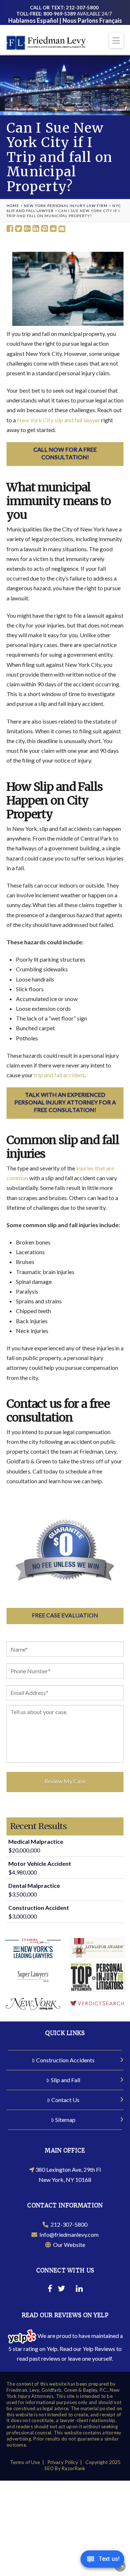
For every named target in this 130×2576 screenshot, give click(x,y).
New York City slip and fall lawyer (58, 420)
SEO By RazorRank (65, 2468)
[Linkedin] (79, 2290)
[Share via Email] (62, 229)
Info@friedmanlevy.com (68, 2234)
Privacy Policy (63, 2462)
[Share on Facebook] (10, 229)
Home (13, 206)
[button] (116, 40)
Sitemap (65, 2120)
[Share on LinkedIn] (36, 229)
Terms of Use (25, 2462)
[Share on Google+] (27, 229)
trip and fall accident (59, 1075)
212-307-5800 (68, 2224)
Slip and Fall (66, 2080)
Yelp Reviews (99, 2349)
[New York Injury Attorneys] (46, 42)
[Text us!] (102, 2561)
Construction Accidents (65, 2060)
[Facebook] (50, 2290)
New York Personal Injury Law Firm (66, 206)
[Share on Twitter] (19, 229)
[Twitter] (61, 2290)
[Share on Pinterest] (45, 229)
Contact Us (65, 2100)
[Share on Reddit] (53, 229)
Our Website (68, 2245)
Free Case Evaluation (65, 1615)
